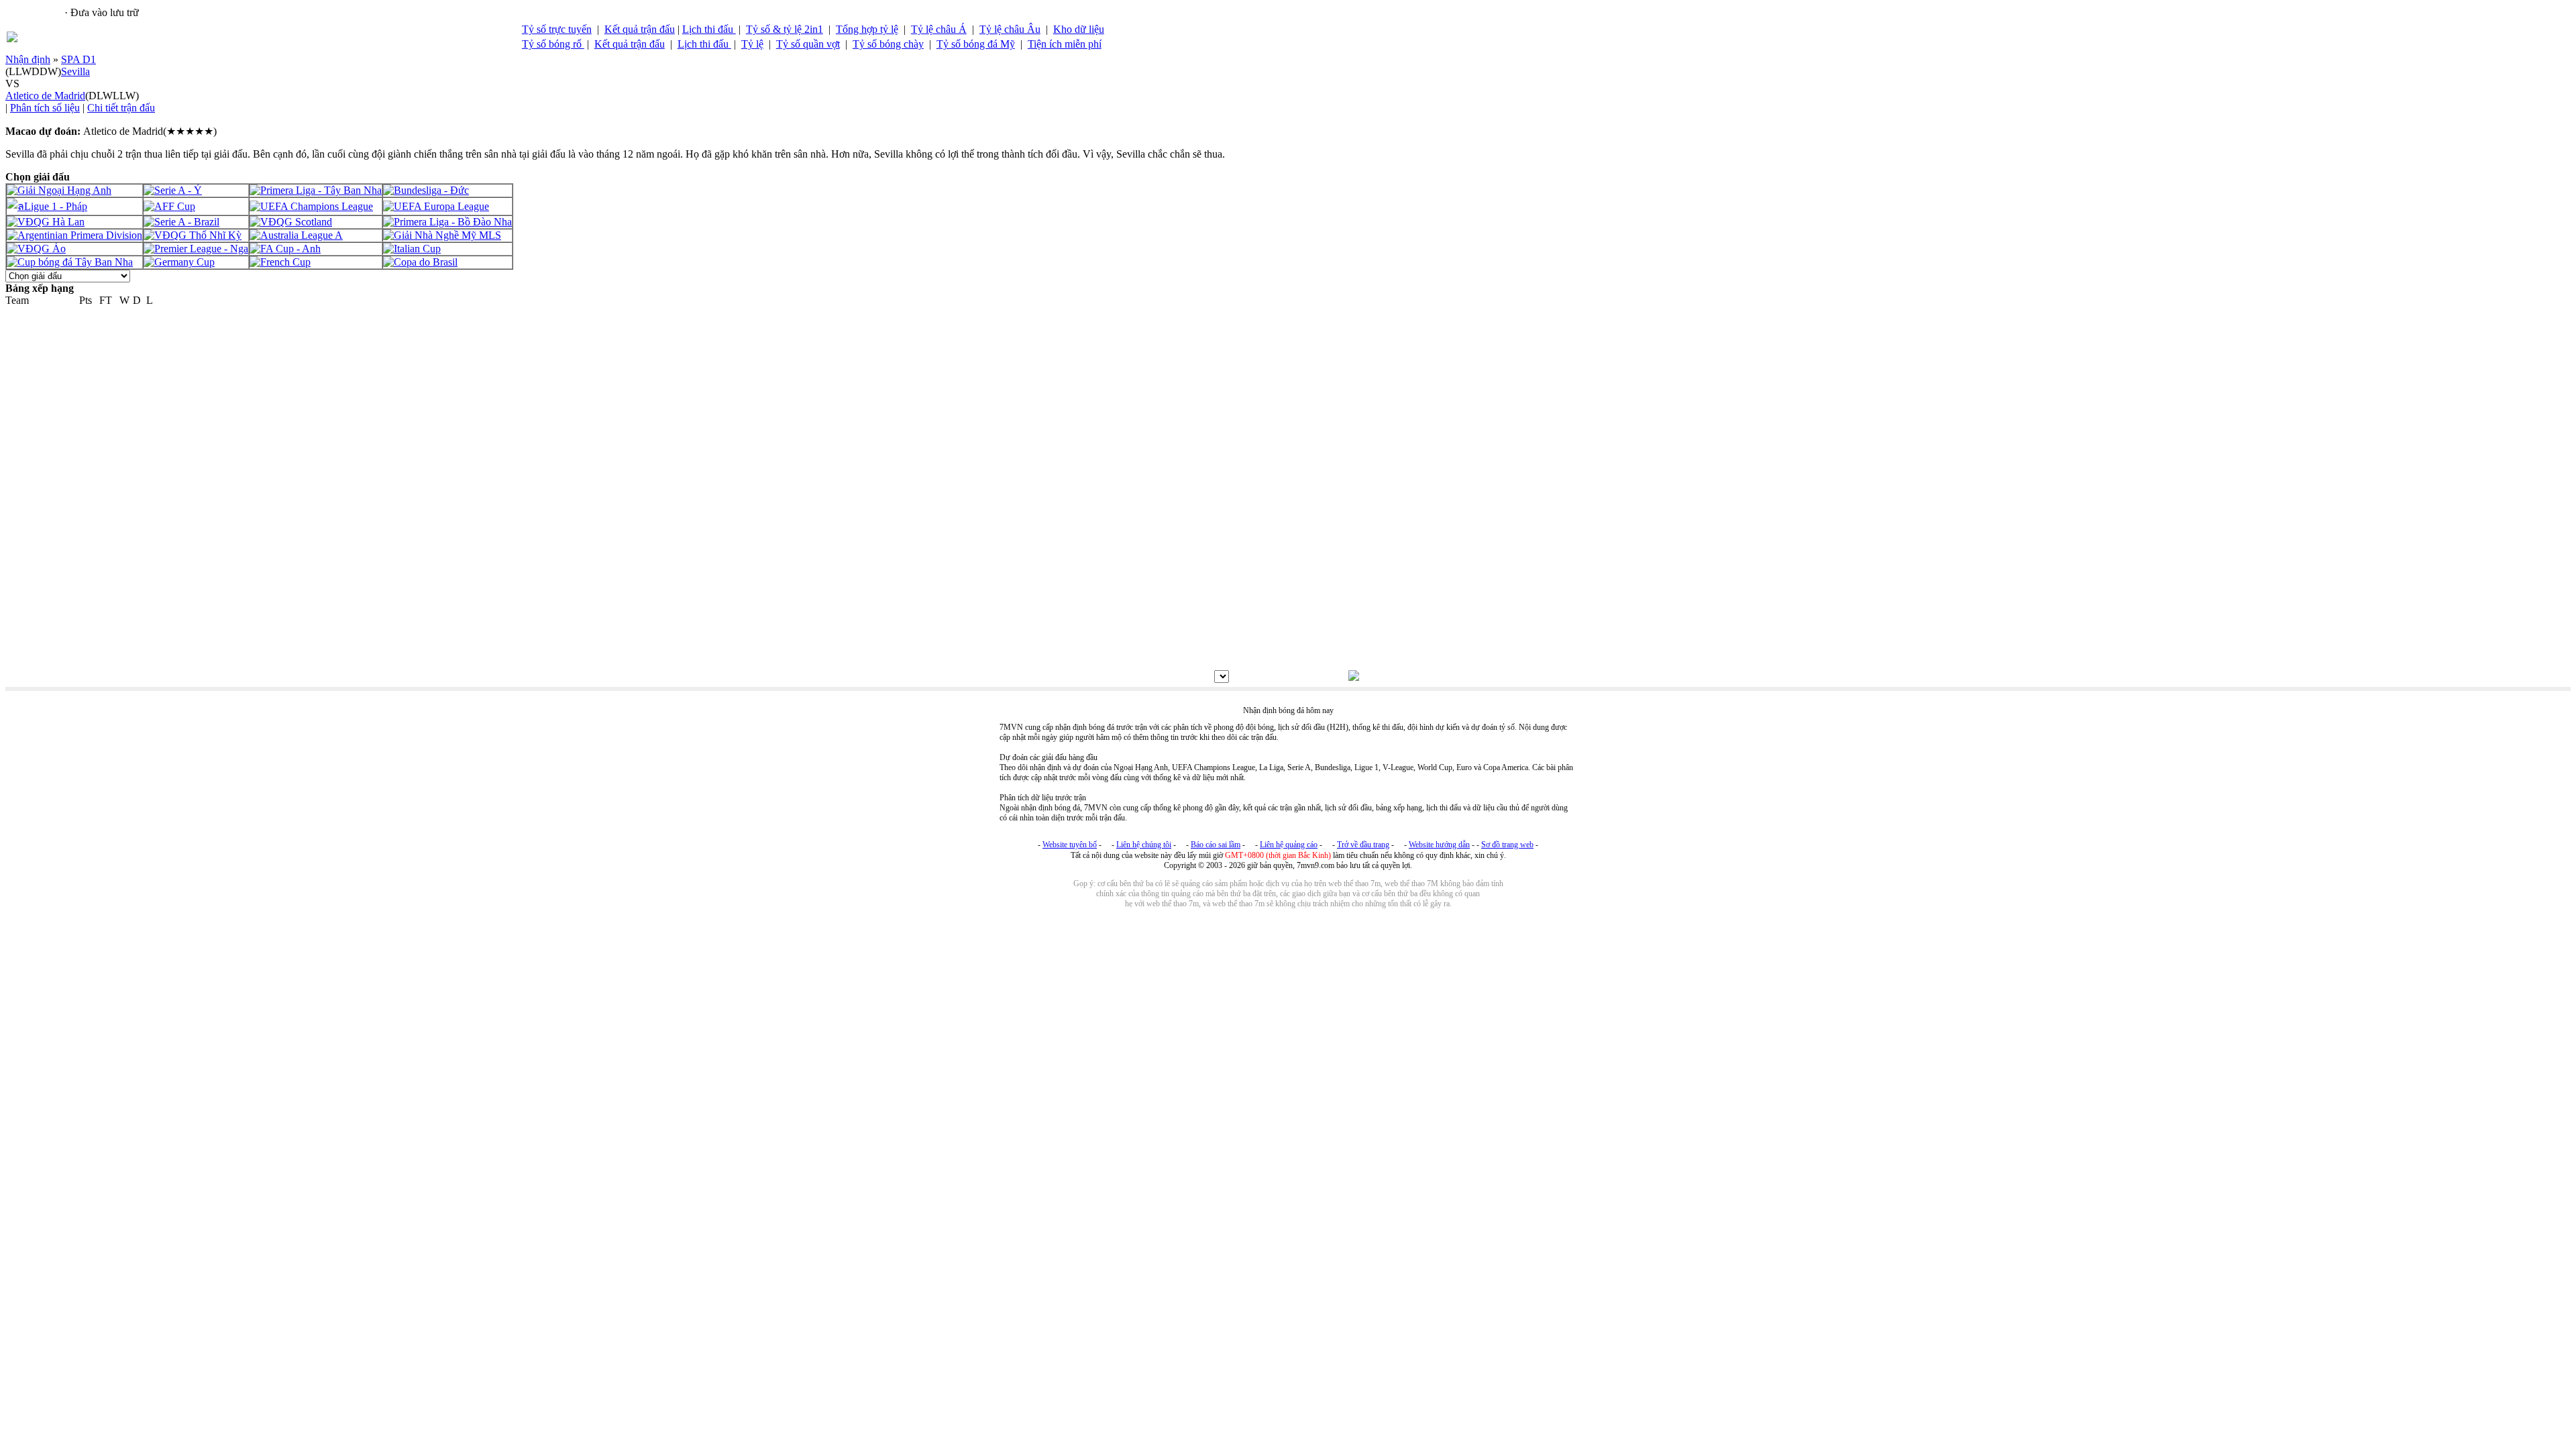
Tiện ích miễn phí (1065, 44)
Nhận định (28, 59)
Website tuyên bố (1070, 845)
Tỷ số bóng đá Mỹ (976, 44)
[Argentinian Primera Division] (74, 235)
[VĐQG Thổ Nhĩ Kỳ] (193, 235)
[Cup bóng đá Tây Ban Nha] (70, 262)
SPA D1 (78, 59)
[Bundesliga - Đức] (426, 190)
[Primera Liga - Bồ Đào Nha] (447, 222)
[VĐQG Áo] (36, 249)
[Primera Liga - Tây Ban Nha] (316, 190)
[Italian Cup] (412, 249)
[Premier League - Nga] (196, 249)
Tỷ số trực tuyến (557, 29)
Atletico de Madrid (45, 96)
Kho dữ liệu (1079, 29)
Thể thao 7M (34, 12)
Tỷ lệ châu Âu (1010, 29)
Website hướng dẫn (1439, 845)
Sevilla (75, 71)
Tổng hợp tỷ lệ (867, 29)
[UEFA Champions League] (311, 206)
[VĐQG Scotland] (291, 222)
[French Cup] (280, 262)
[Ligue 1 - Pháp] (47, 206)
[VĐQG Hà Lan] (46, 222)
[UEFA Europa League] (436, 206)
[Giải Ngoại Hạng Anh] (59, 190)
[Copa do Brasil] (420, 262)
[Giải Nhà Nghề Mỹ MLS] (442, 235)
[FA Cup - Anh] (285, 249)
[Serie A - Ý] (173, 190)
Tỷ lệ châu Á (939, 29)
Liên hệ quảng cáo (1289, 845)
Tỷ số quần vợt (808, 44)
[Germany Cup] (179, 262)
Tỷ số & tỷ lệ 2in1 (785, 29)
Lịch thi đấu (709, 29)
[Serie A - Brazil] (181, 222)
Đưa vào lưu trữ (105, 12)
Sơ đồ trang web (1507, 845)
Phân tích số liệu (45, 108)
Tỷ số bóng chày (888, 44)
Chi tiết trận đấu (121, 108)
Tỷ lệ (752, 44)
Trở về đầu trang (1363, 845)
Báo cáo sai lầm (1216, 845)
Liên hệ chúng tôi (1144, 845)
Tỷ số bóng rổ (553, 44)
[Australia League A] (296, 235)
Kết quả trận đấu (640, 29)
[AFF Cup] (169, 206)
